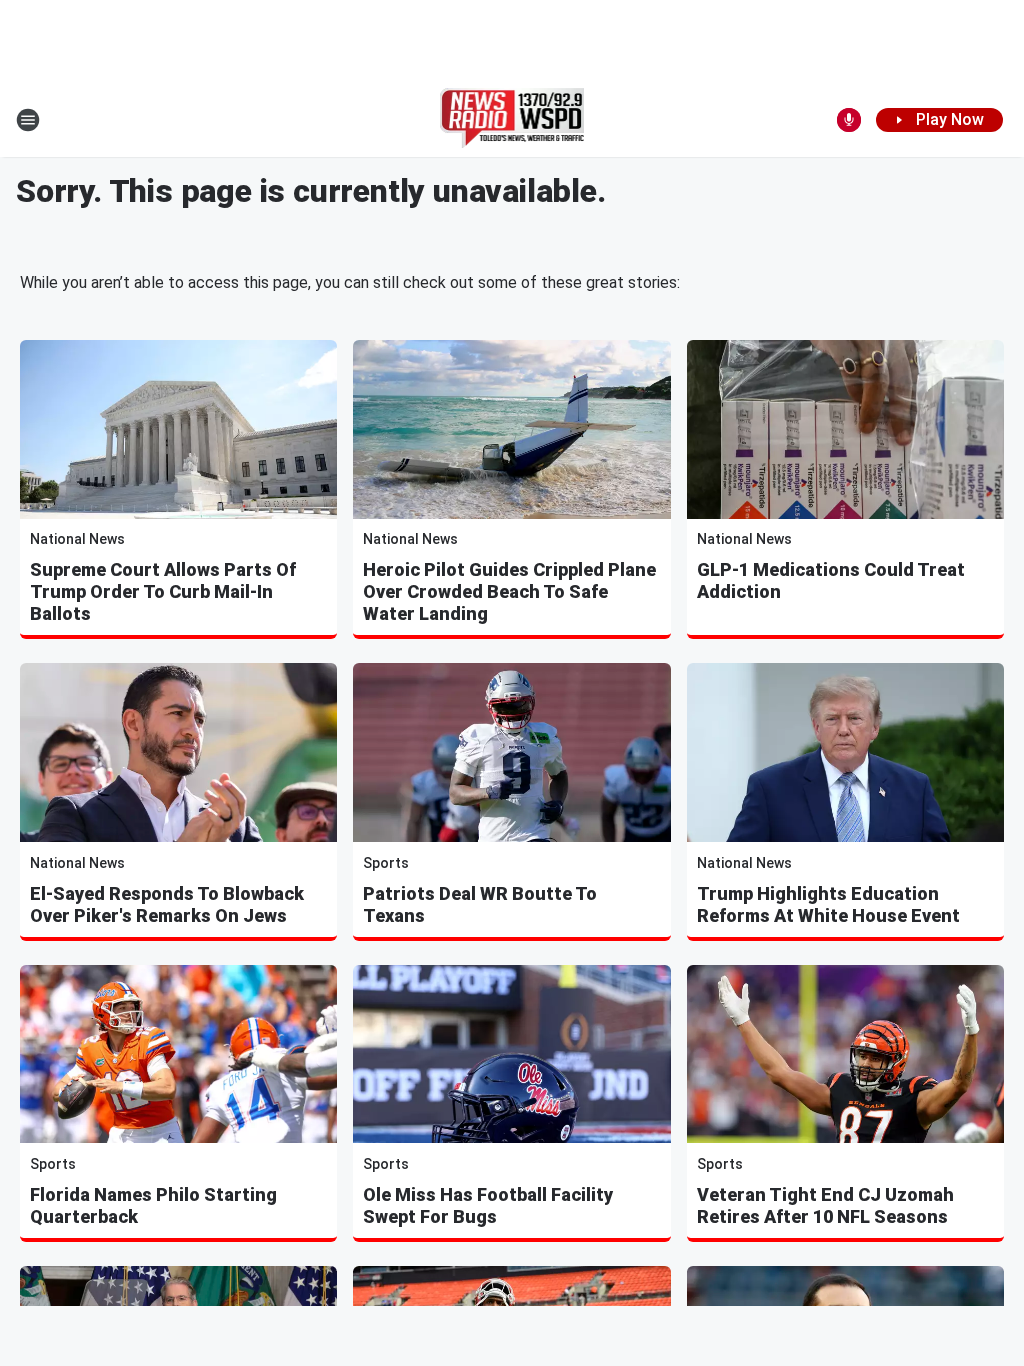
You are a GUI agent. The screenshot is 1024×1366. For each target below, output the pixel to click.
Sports (386, 863)
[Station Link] (512, 120)
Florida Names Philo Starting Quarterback (153, 1205)
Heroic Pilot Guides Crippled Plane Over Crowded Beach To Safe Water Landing (509, 591)
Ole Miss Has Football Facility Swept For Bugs (488, 1205)
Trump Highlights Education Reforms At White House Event (828, 904)
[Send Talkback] (849, 120)
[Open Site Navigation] (28, 120)
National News (77, 539)
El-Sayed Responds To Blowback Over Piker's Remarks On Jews (167, 904)
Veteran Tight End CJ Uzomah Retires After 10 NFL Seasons (825, 1205)
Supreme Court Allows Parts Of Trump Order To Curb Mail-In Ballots (163, 591)
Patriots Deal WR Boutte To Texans (480, 904)
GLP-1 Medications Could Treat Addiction (831, 580)
